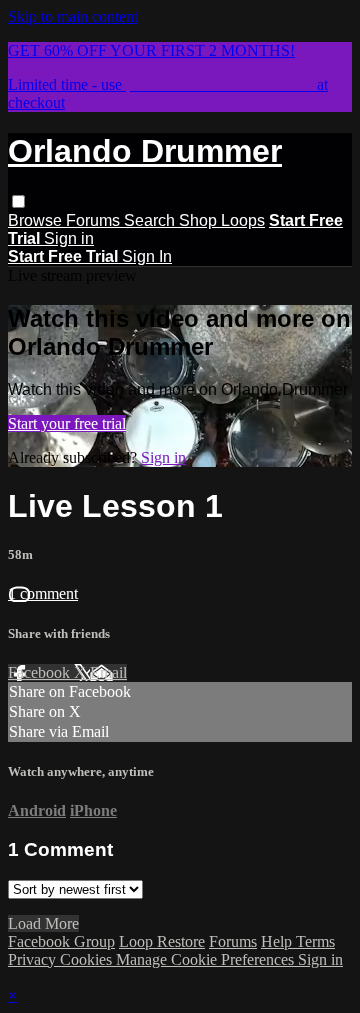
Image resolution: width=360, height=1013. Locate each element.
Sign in (69, 238)
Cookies (88, 959)
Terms (315, 941)
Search (151, 220)
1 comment (43, 593)
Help (278, 941)
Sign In (147, 256)
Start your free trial (67, 423)
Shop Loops (222, 220)
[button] (18, 201)
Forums (95, 220)
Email (108, 672)
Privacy (34, 959)
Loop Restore (162, 941)
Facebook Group (61, 941)
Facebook (41, 672)
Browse (37, 220)
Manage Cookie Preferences (207, 959)
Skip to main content (73, 16)
